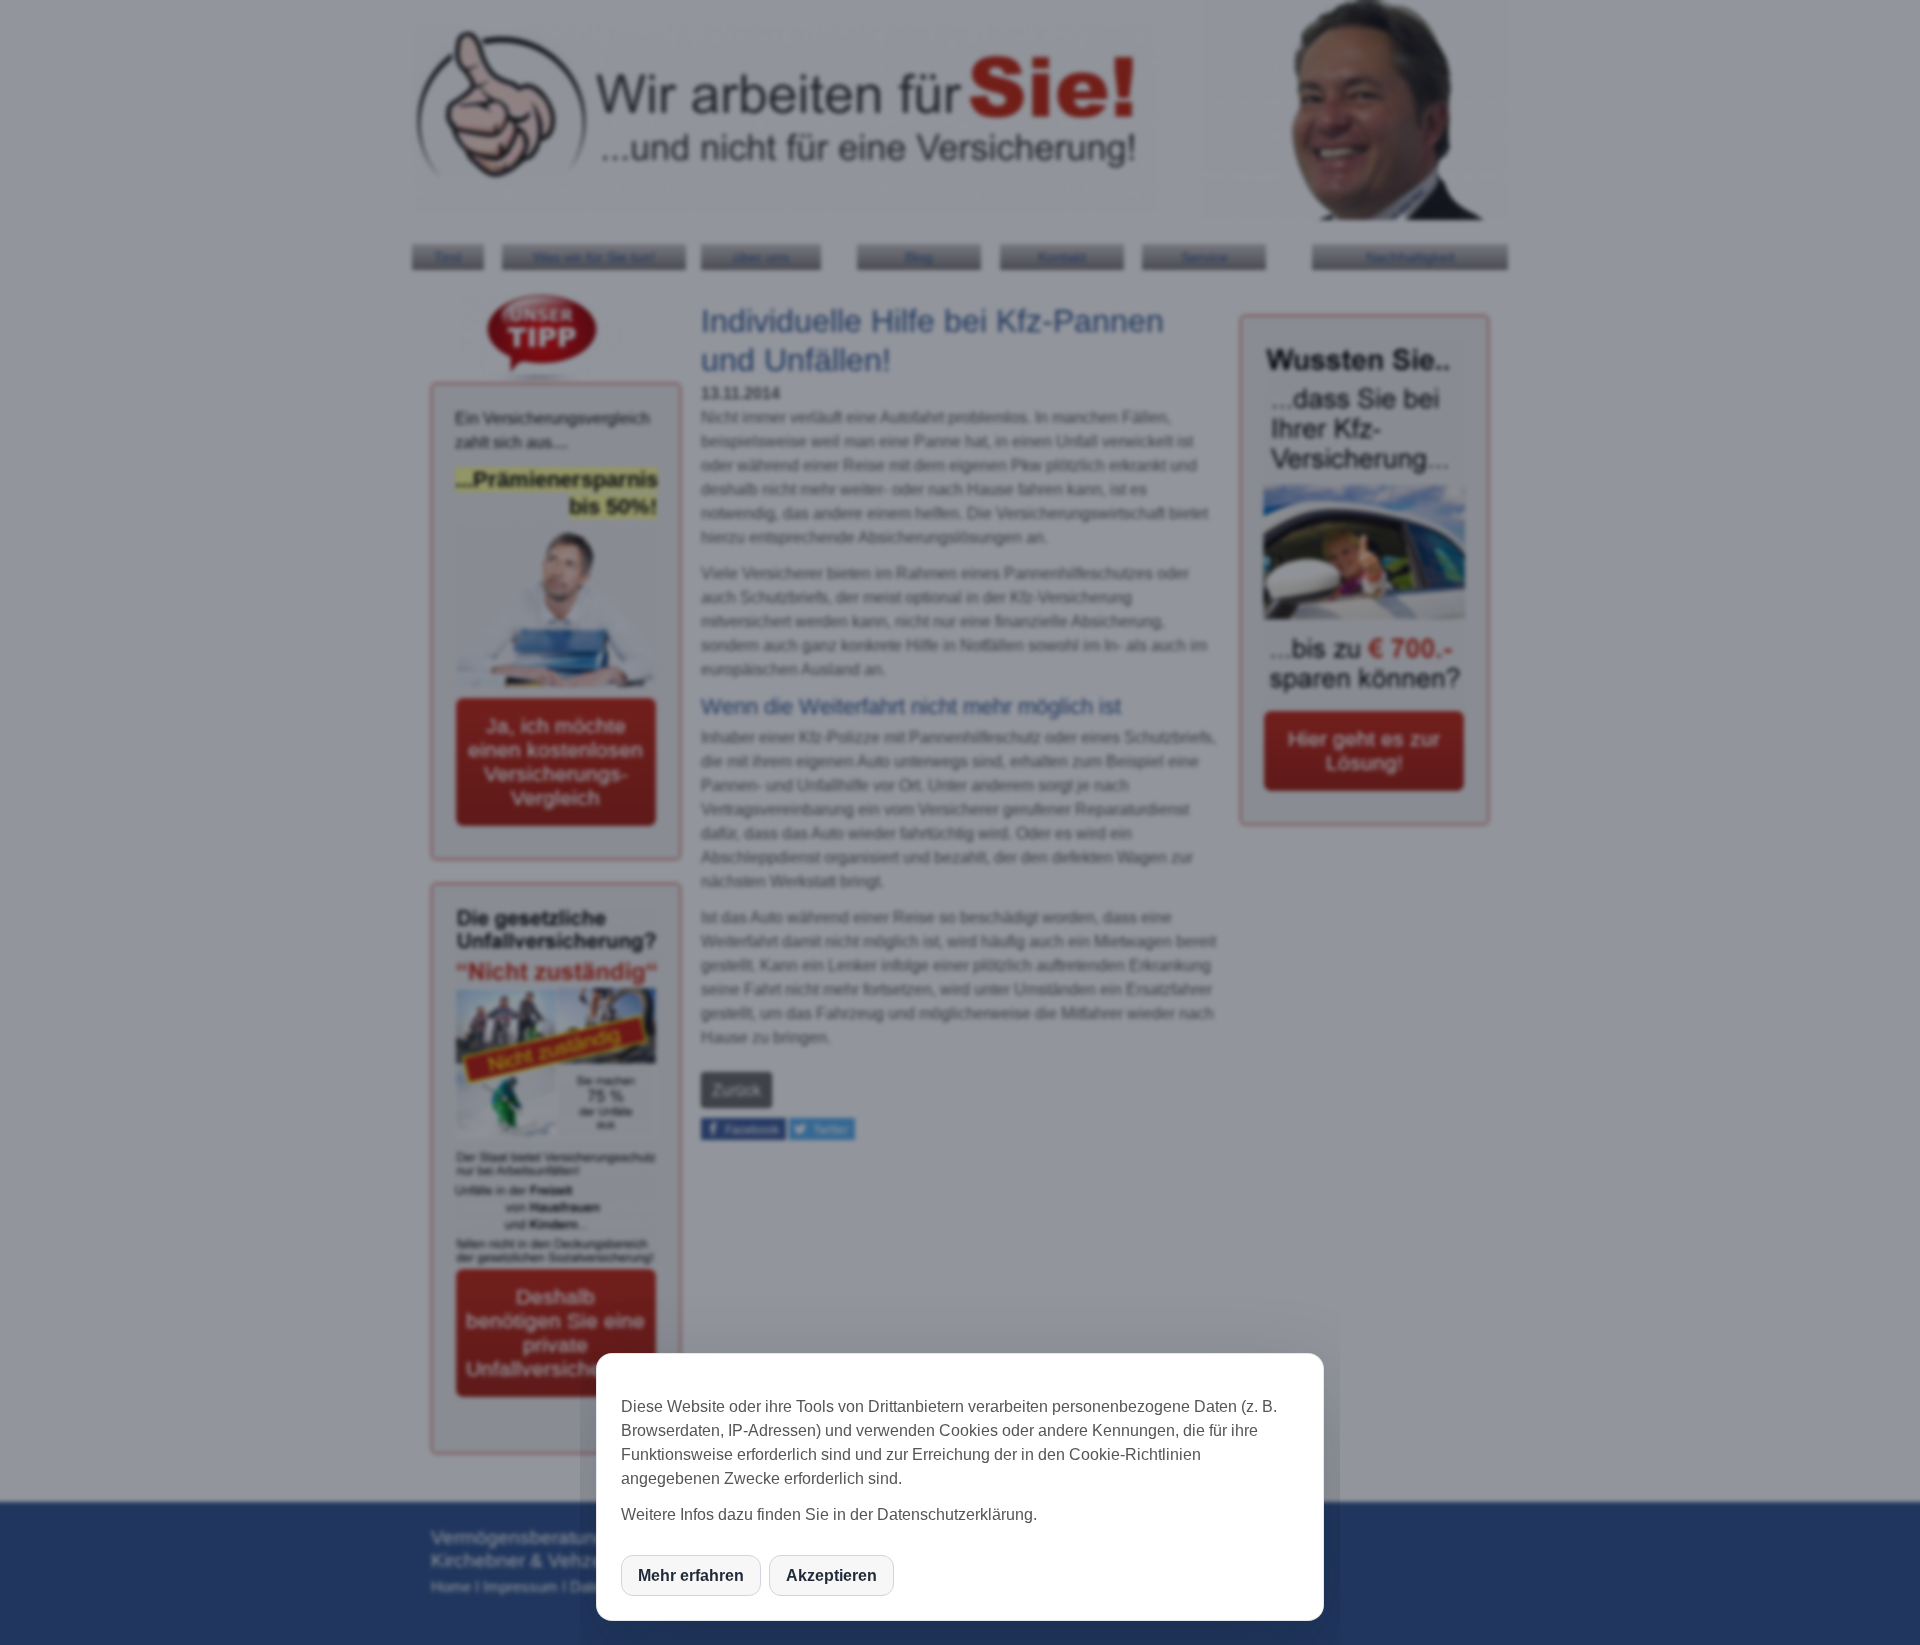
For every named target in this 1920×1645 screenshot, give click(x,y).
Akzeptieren (831, 1575)
